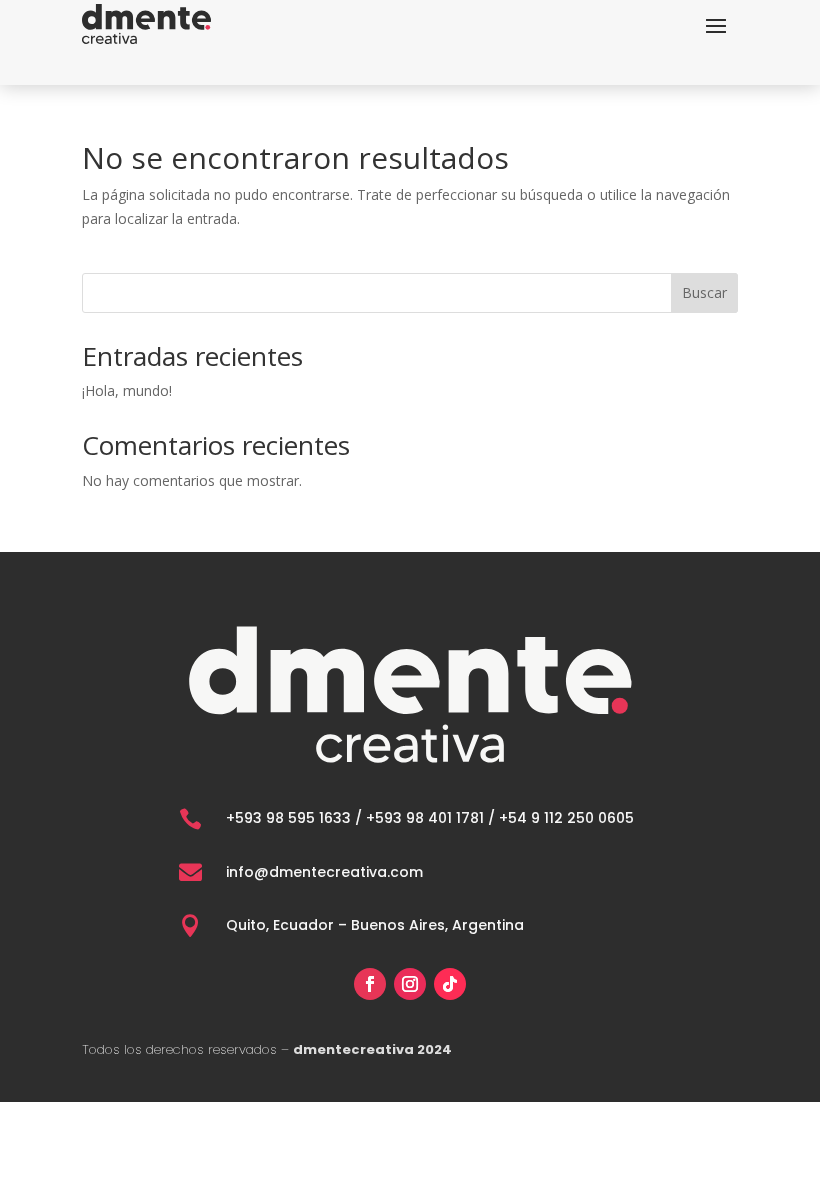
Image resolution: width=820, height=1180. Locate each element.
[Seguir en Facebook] (370, 984)
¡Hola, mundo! (127, 390)
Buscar (704, 292)
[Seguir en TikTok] (450, 984)
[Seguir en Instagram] (410, 984)
